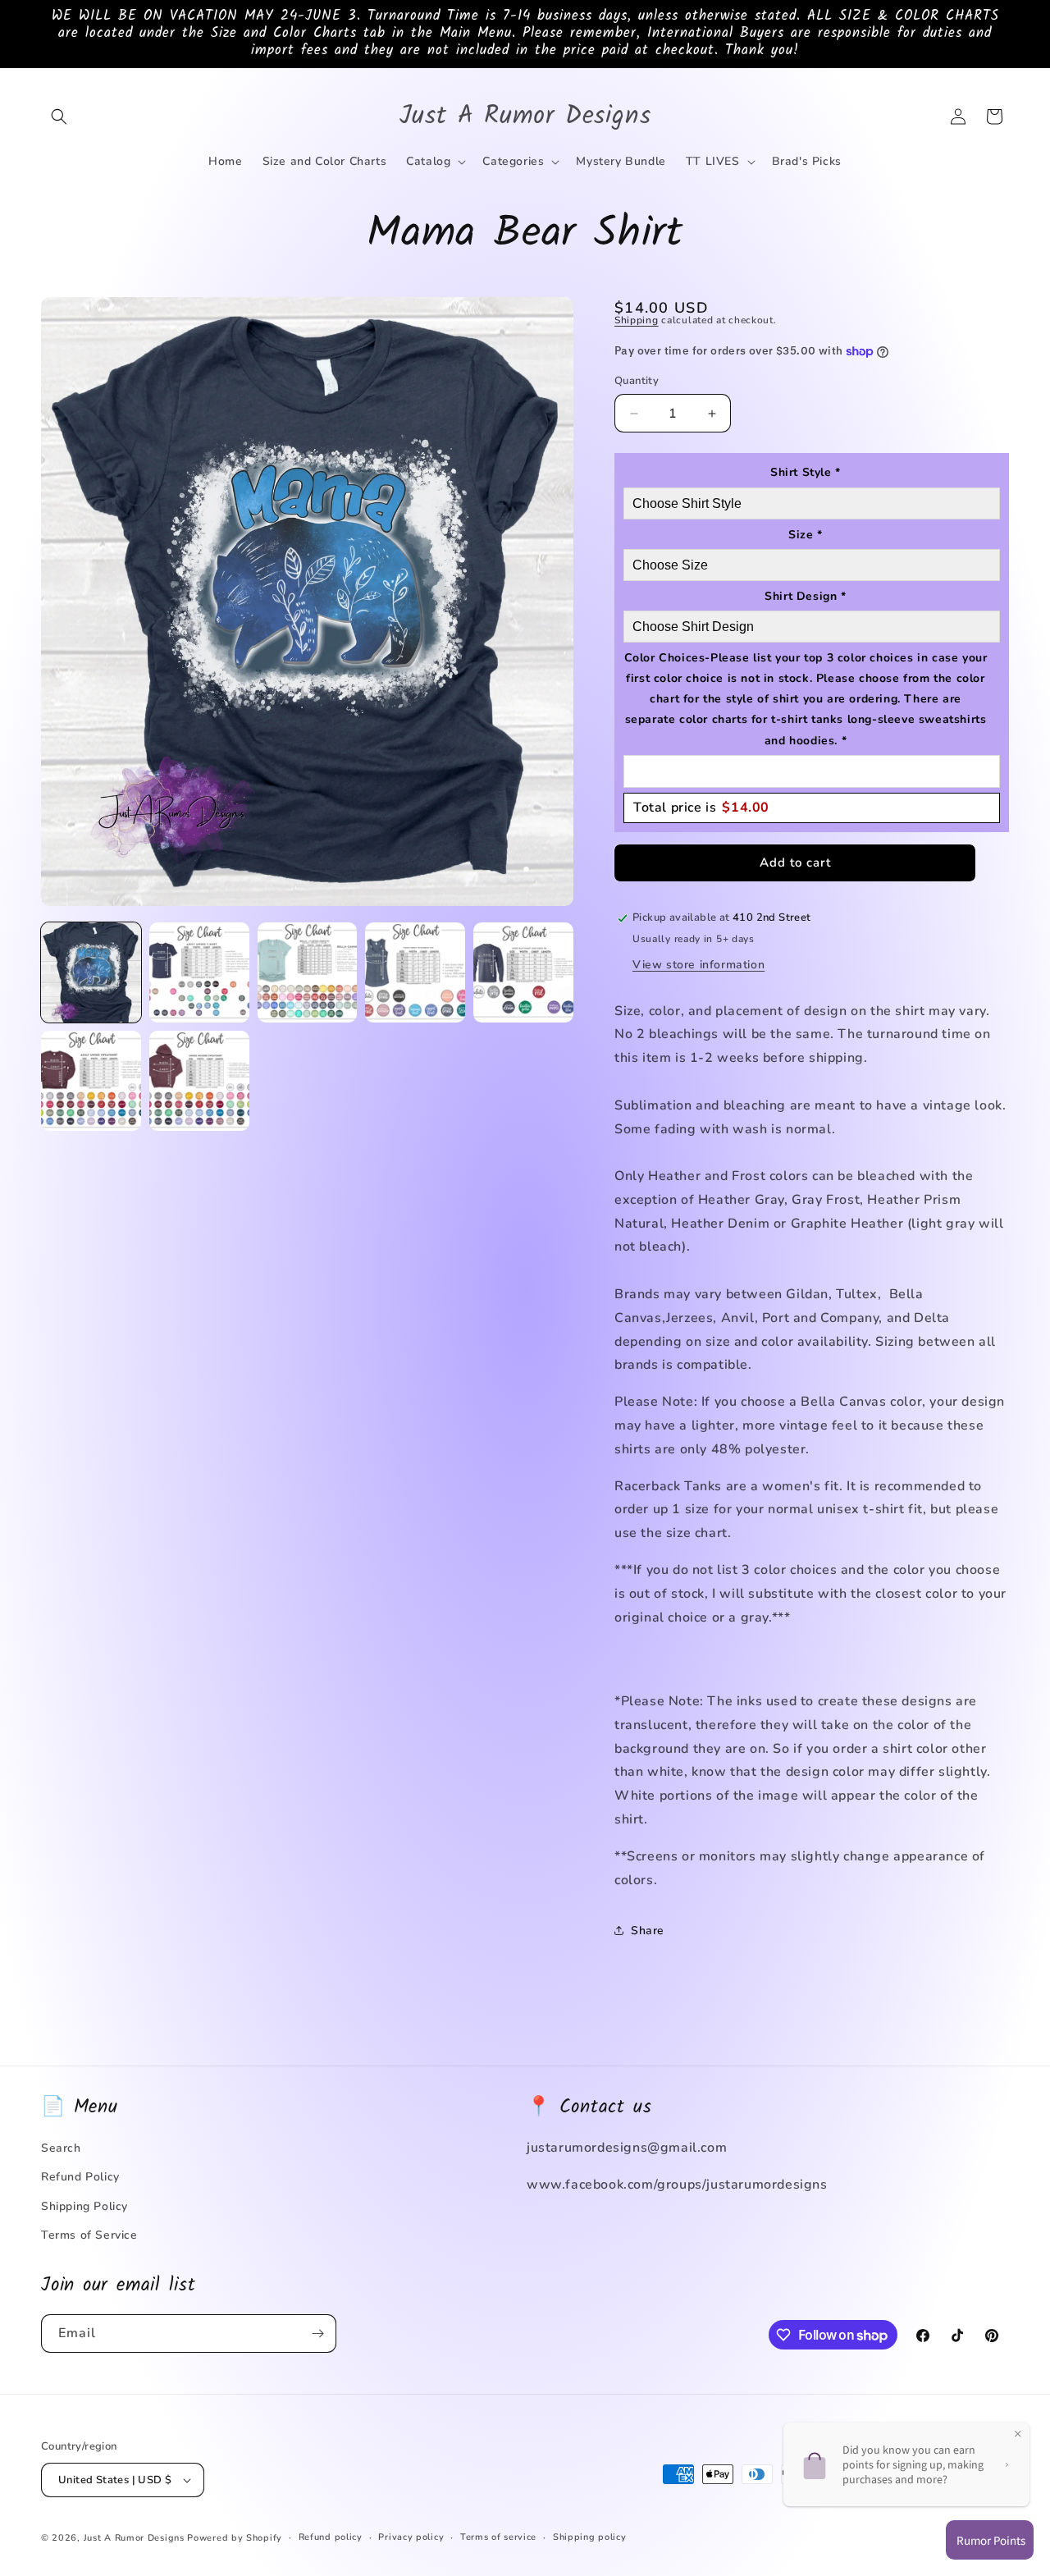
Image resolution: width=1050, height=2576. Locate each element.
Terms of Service (89, 2235)
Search (61, 2148)
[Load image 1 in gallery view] (91, 972)
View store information (698, 965)
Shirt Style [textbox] (806, 472)
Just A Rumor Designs (134, 2538)
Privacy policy (411, 2537)
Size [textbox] (806, 535)
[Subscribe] (317, 2333)
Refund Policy (80, 2177)
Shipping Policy (84, 2206)
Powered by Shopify (235, 2538)
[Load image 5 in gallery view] (523, 972)
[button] (59, 117)
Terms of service (498, 2537)
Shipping (637, 320)
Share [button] (648, 1931)
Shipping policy (590, 2537)
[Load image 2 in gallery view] (199, 972)
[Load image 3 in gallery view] (308, 972)
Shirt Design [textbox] (805, 596)
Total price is (701, 808)
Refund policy (331, 2537)
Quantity (637, 381)
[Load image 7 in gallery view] (199, 1081)
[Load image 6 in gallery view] (91, 1081)
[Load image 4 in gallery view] (415, 972)
